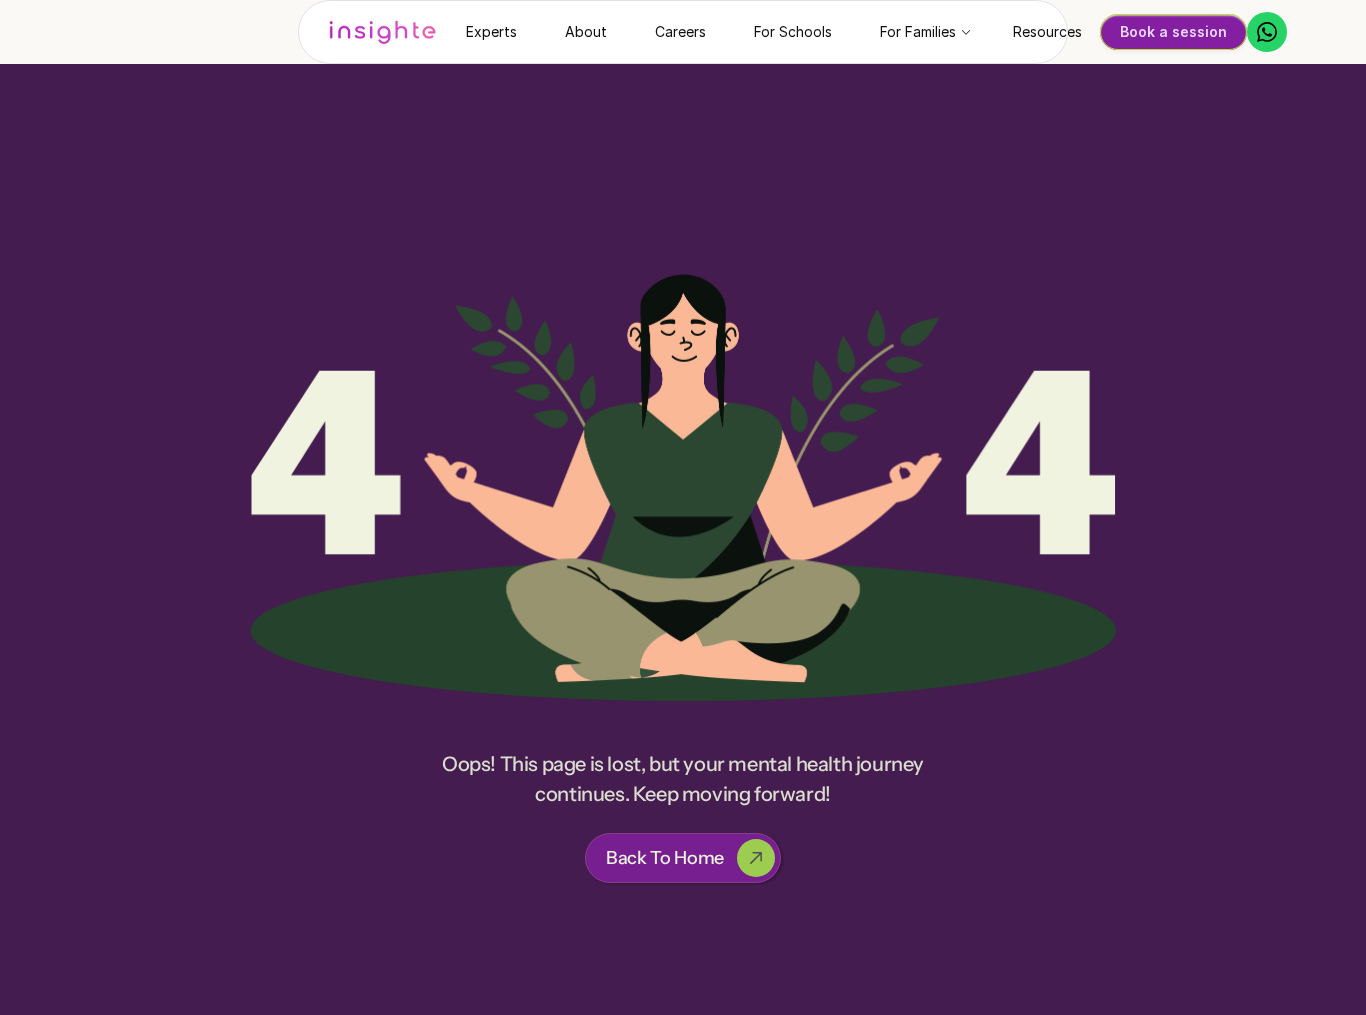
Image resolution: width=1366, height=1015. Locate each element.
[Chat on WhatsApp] (1267, 32)
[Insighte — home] (383, 32)
